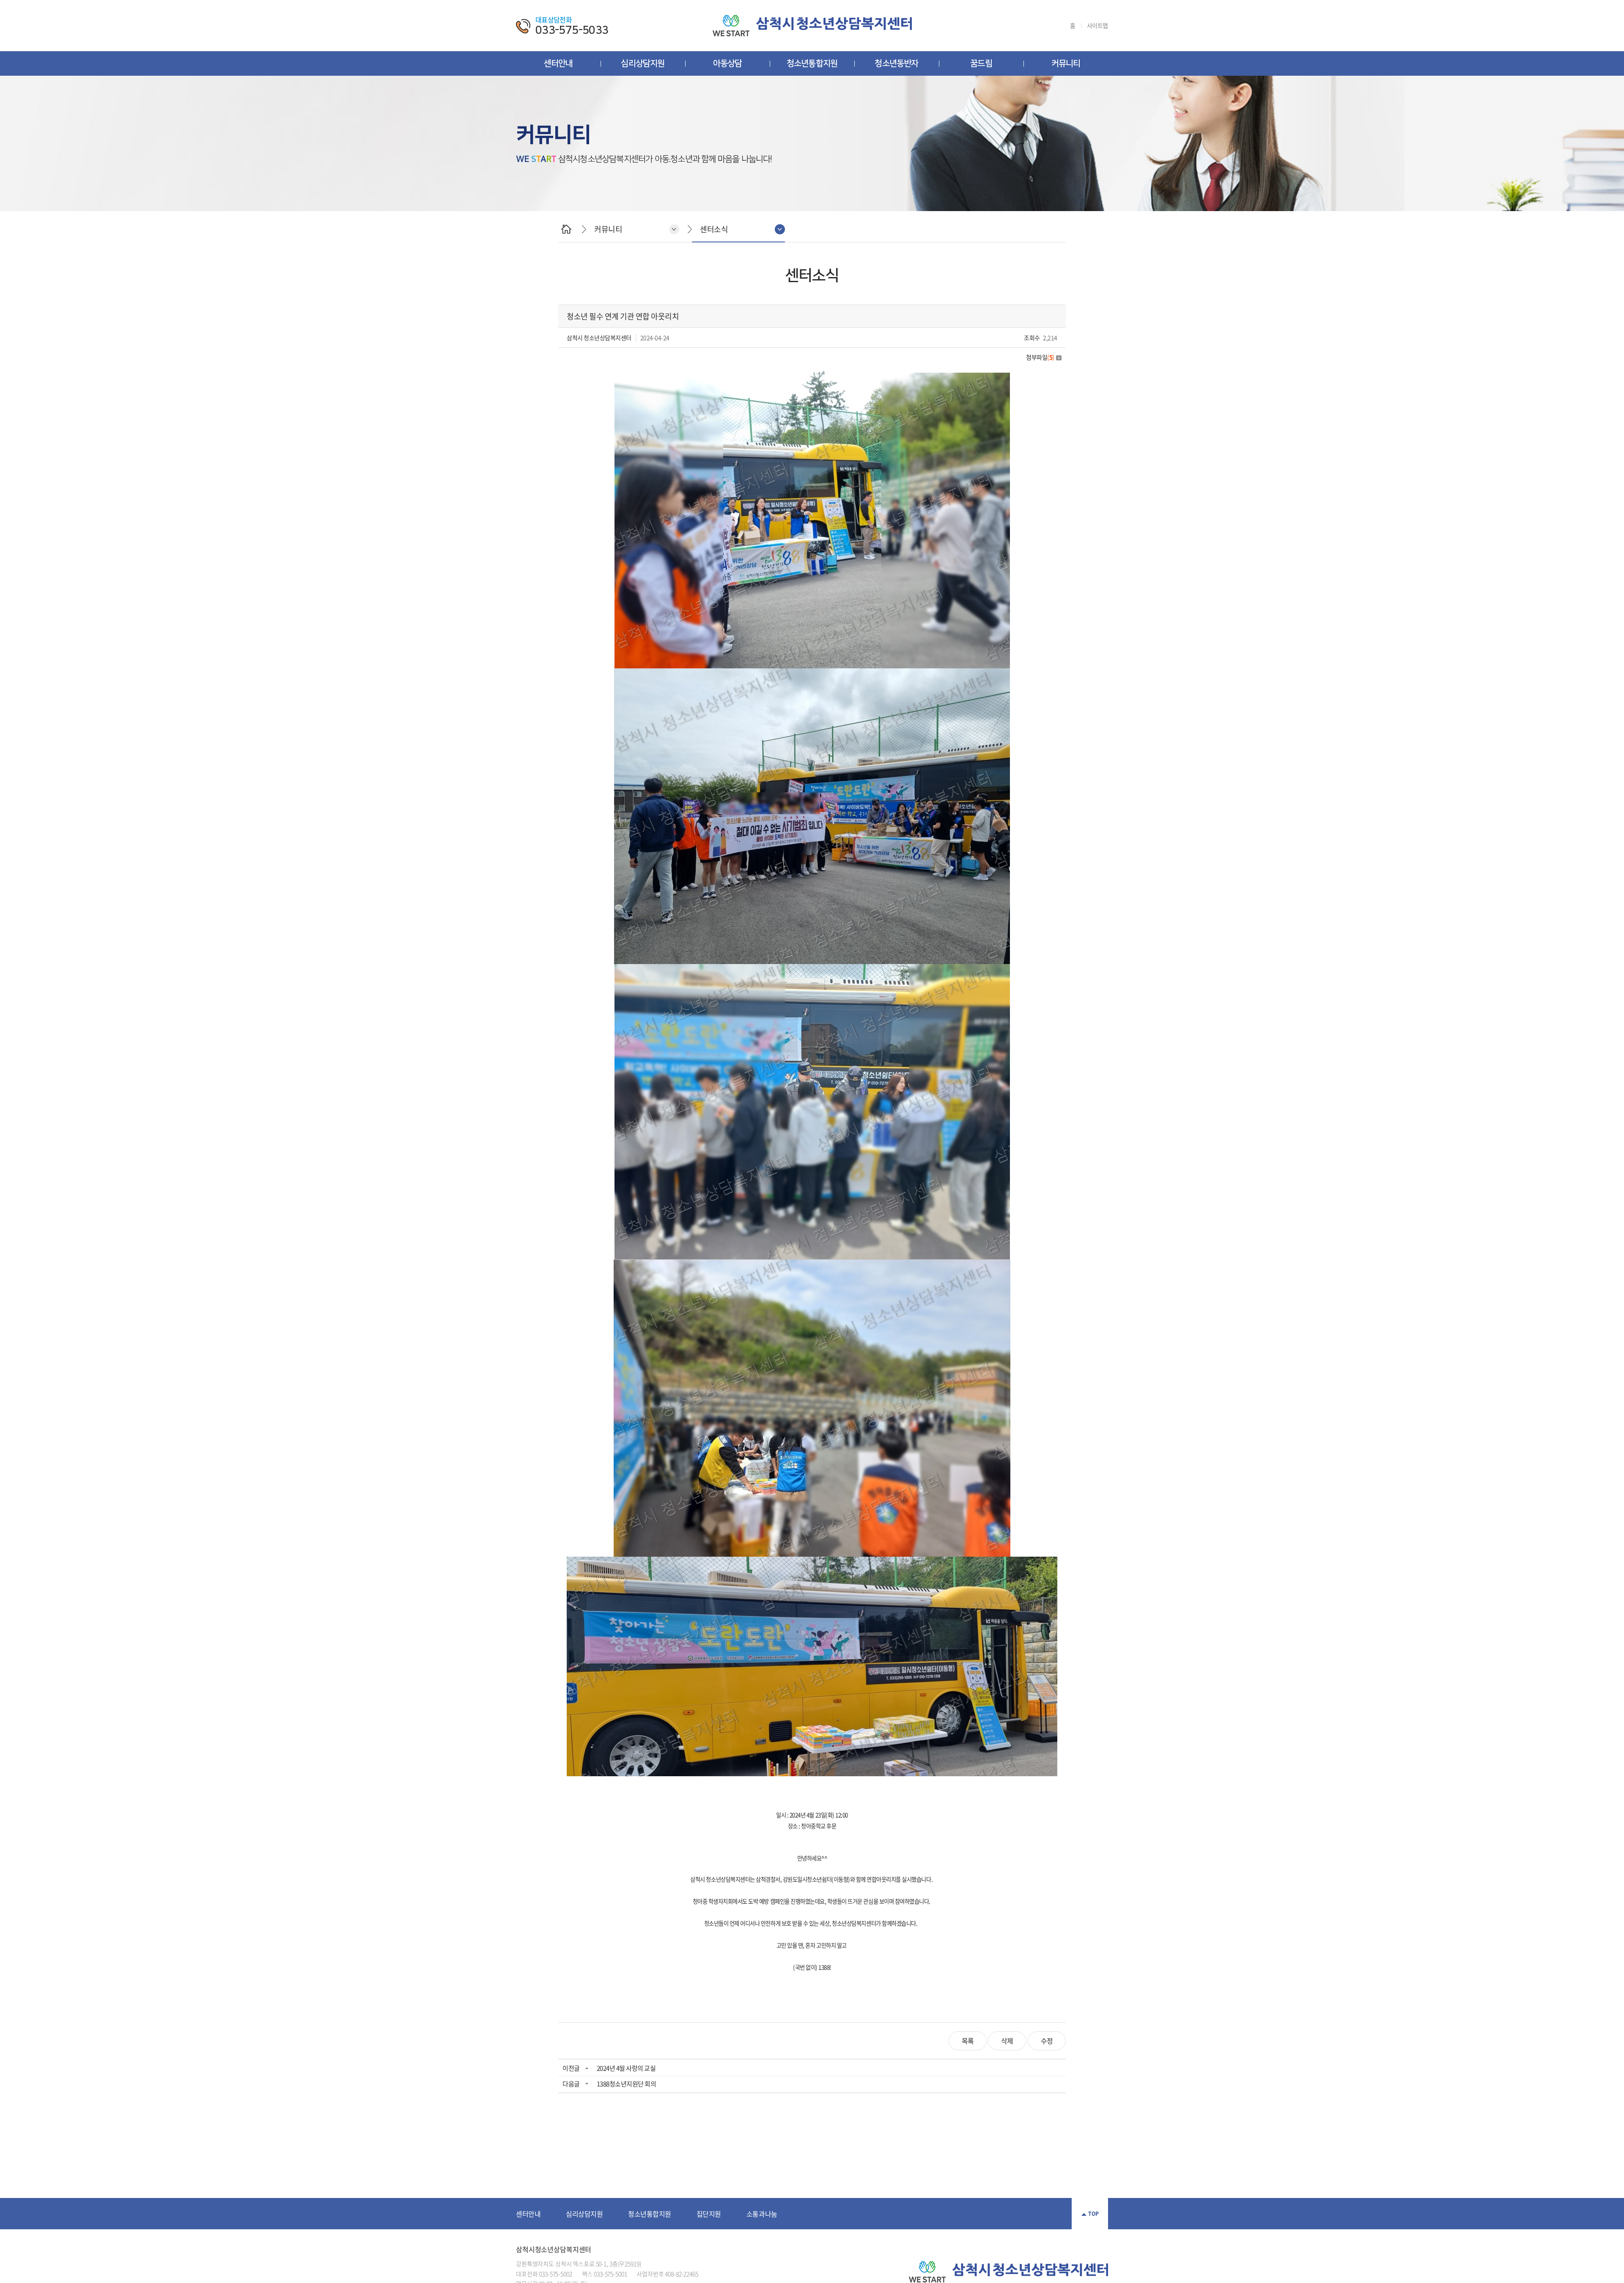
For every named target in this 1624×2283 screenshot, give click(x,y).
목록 (968, 2041)
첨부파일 (1040, 357)
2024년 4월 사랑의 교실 (626, 2068)
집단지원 (709, 2214)
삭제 (1007, 2041)
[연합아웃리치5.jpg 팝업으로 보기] (812, 1562)
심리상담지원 (643, 63)
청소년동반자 (896, 63)
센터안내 (558, 63)
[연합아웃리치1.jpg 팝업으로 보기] (812, 376)
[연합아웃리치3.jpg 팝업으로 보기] (812, 969)
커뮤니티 (1066, 63)
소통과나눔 (762, 2214)
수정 (1047, 2041)
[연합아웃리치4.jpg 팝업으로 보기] (812, 1264)
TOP (1093, 2214)
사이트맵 (1097, 26)
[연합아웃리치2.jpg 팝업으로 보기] (812, 673)
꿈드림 (981, 63)
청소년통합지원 (812, 63)
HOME (566, 229)
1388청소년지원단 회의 (627, 2084)
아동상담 (728, 63)
